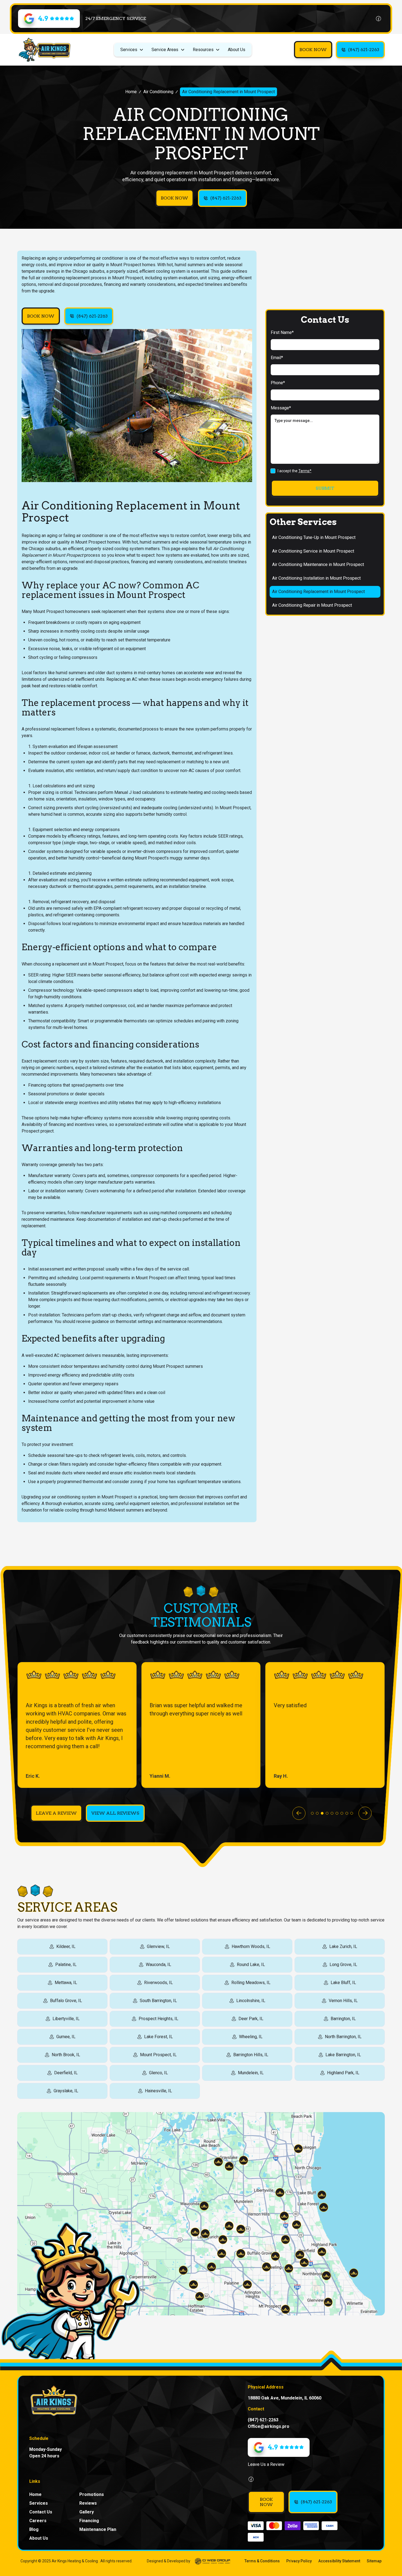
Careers (38, 2521)
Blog (34, 2529)
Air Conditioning (158, 92)
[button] (132, 50)
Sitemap (374, 2561)
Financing (89, 2521)
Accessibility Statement (339, 2561)
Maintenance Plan (98, 2529)
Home (131, 92)
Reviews (88, 2503)
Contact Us (41, 2512)
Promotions (92, 2494)
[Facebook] (378, 19)
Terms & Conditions (262, 2561)
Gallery (87, 2512)
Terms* (305, 471)
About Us (237, 50)
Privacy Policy (299, 2561)
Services (39, 2503)
